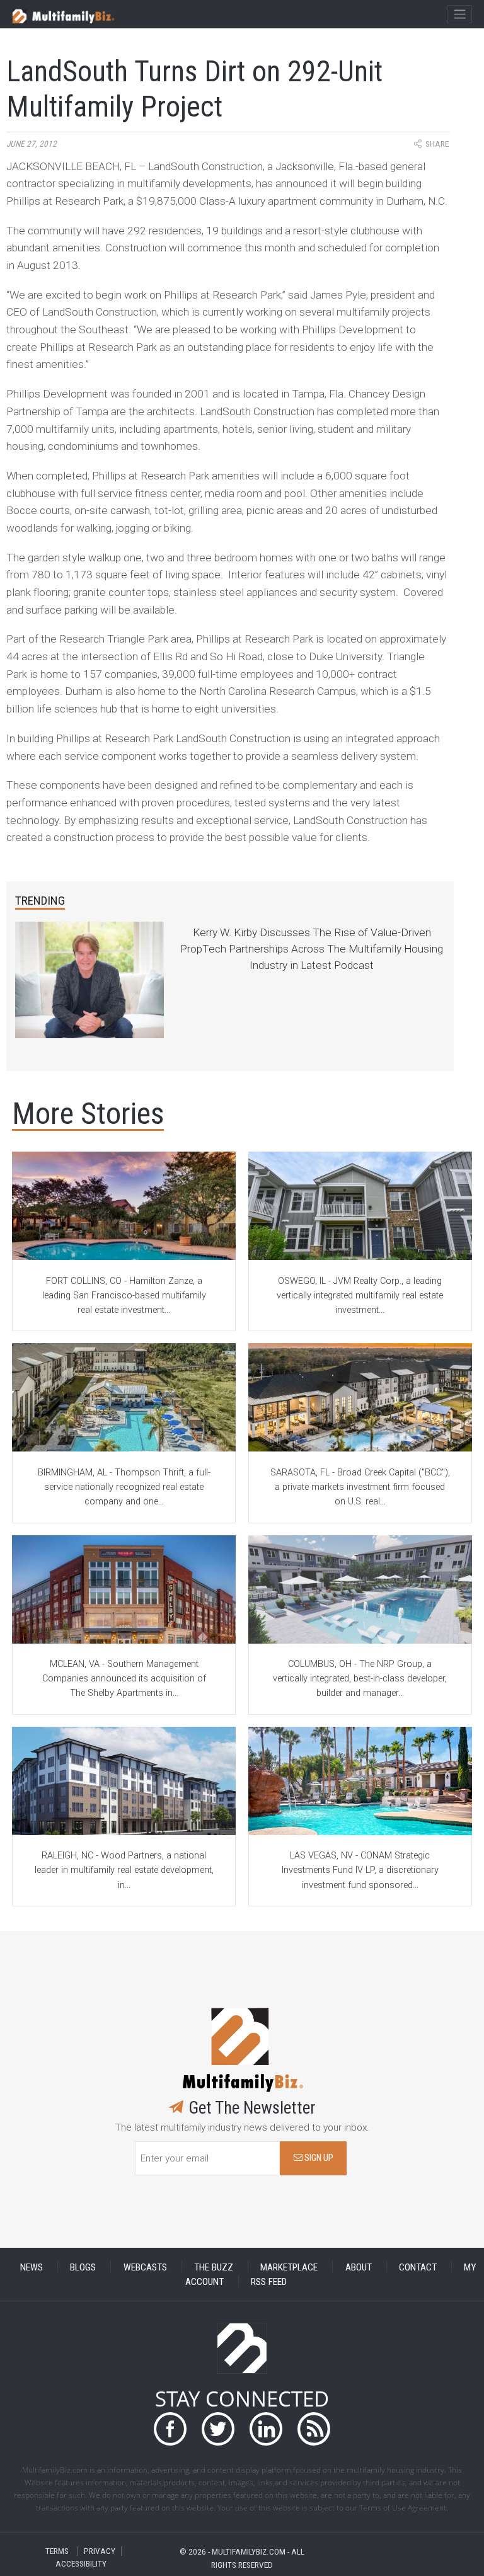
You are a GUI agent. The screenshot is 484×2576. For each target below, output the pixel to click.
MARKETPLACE (289, 2267)
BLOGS (83, 2267)
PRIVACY (100, 2551)
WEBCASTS (145, 2267)
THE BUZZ (214, 2267)
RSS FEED (269, 2281)
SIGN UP (318, 2158)
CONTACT (418, 2267)
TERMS (57, 2551)
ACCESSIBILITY (81, 2564)
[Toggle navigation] (459, 14)
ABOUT (359, 2267)
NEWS (32, 2267)
